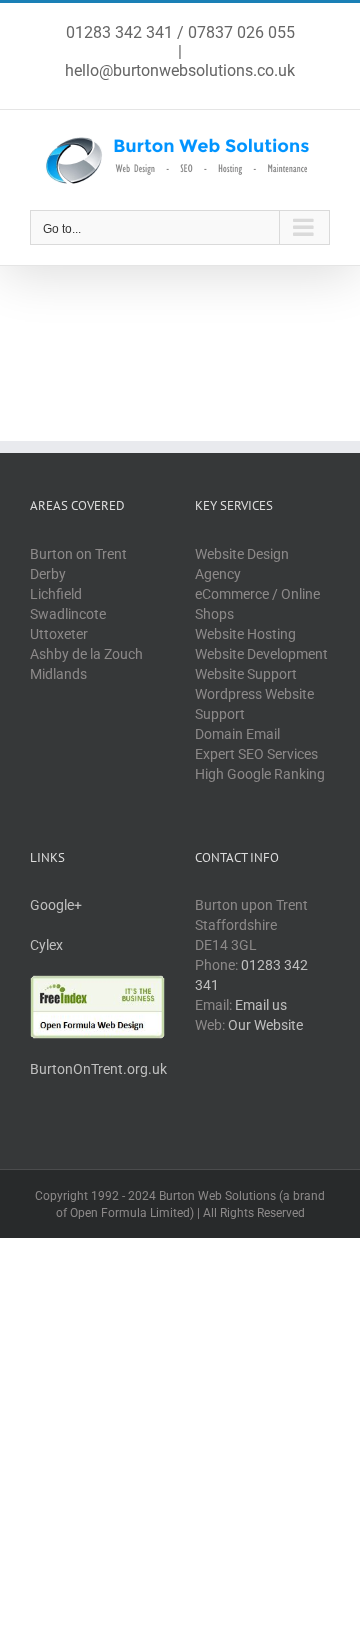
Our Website (265, 1025)
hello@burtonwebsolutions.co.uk (180, 70)
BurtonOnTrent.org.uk (98, 1069)
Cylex (46, 945)
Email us (261, 1005)
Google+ (56, 905)
